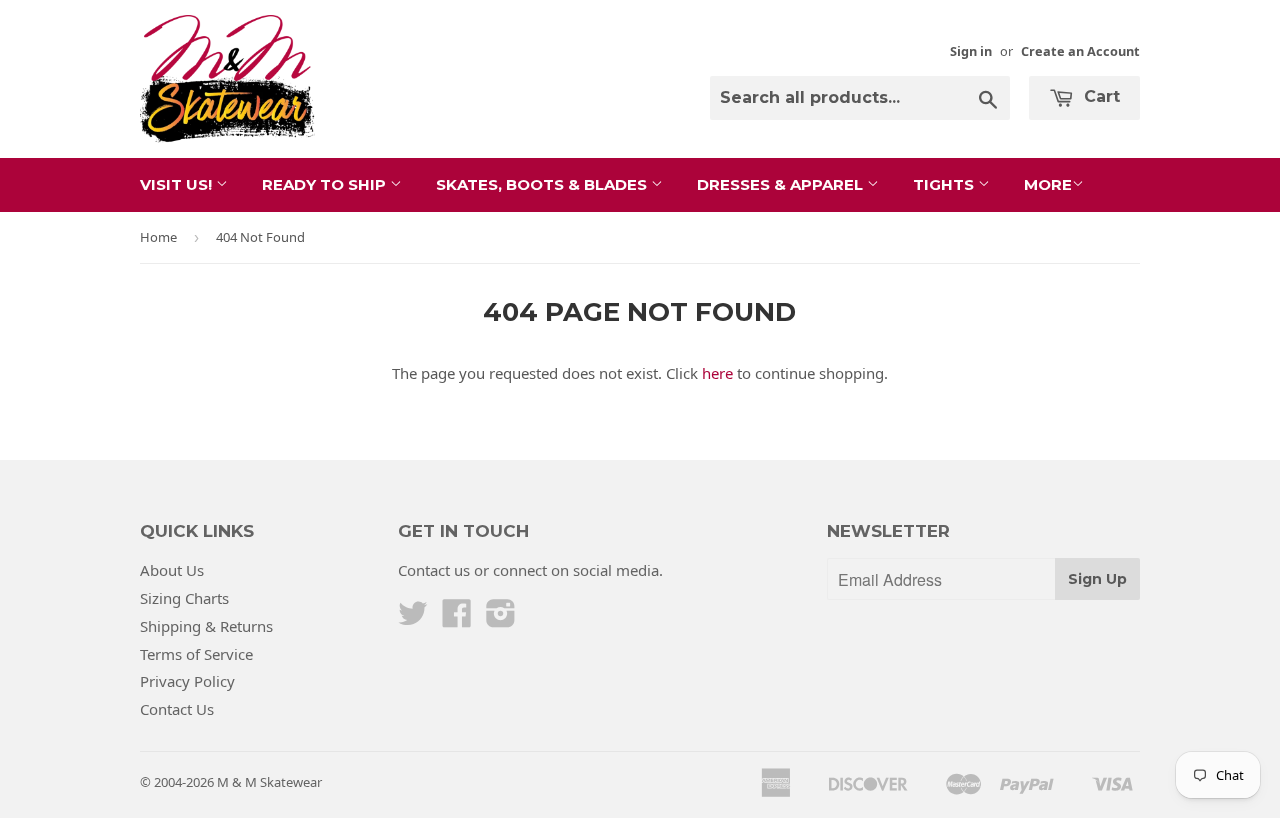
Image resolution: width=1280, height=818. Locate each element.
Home (158, 237)
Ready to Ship (326, 184)
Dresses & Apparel (782, 184)
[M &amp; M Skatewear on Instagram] (501, 619)
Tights (945, 184)
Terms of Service (196, 654)
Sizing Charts (184, 598)
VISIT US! (178, 184)
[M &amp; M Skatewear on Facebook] (457, 619)
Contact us (434, 570)
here (717, 373)
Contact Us (177, 709)
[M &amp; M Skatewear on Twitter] (413, 619)
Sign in (971, 51)
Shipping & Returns (206, 626)
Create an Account (1080, 51)
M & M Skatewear (269, 782)
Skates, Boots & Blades (543, 184)
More (1048, 184)
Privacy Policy (187, 681)
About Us (172, 570)
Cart (1099, 96)
